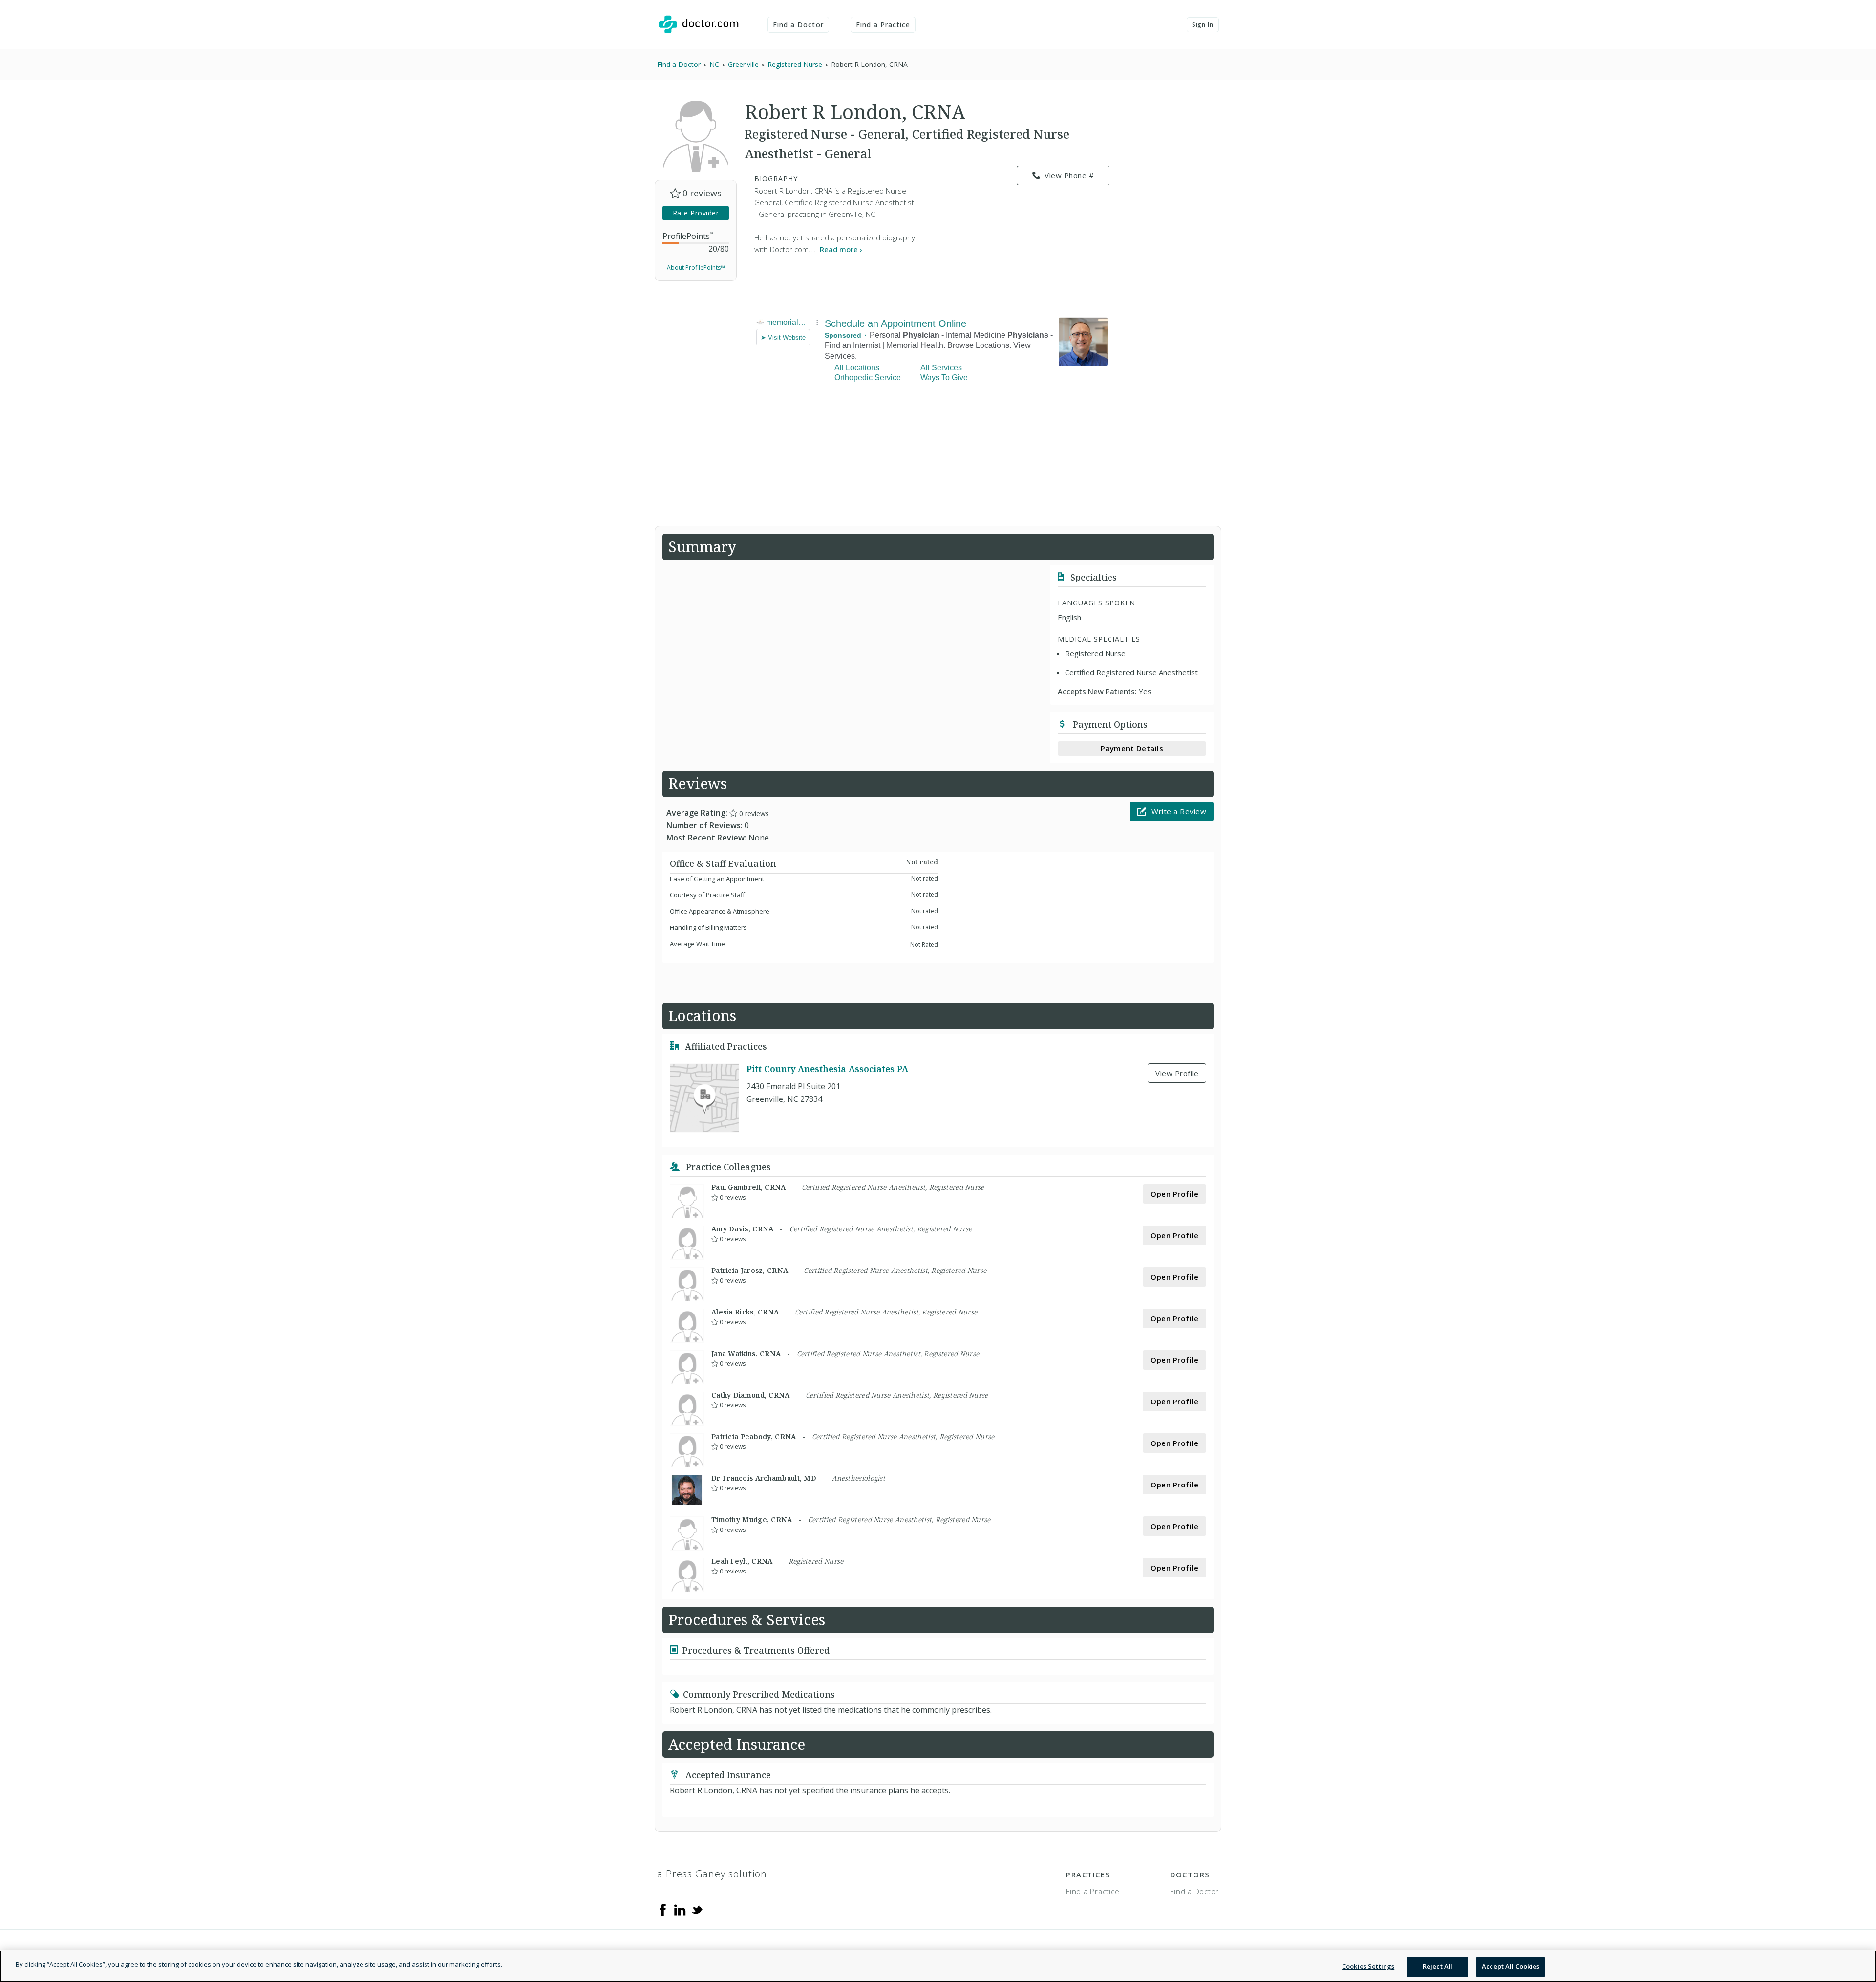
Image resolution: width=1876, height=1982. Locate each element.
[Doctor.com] (699, 24)
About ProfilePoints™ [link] (696, 268)
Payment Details (1132, 748)
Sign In (1203, 25)
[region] (938, 1966)
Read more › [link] (841, 249)
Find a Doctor (798, 25)
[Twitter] (697, 1909)
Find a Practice (883, 25)
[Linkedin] (680, 1909)
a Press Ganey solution (712, 1874)
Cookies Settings (1368, 1966)
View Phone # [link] (1069, 175)
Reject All (1438, 1966)
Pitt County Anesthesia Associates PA (827, 1069)
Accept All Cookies (1511, 1966)
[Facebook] (663, 1909)
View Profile (1177, 1073)
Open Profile (1174, 1194)
